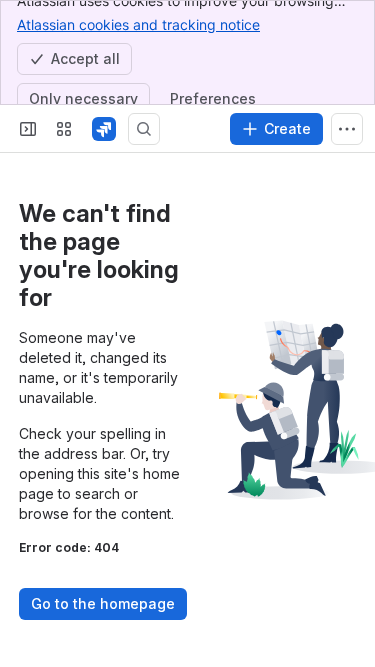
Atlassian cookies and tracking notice (138, 24)
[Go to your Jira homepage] (104, 129)
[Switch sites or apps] (64, 129)
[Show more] (347, 129)
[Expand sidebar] (28, 129)
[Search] (144, 129)
